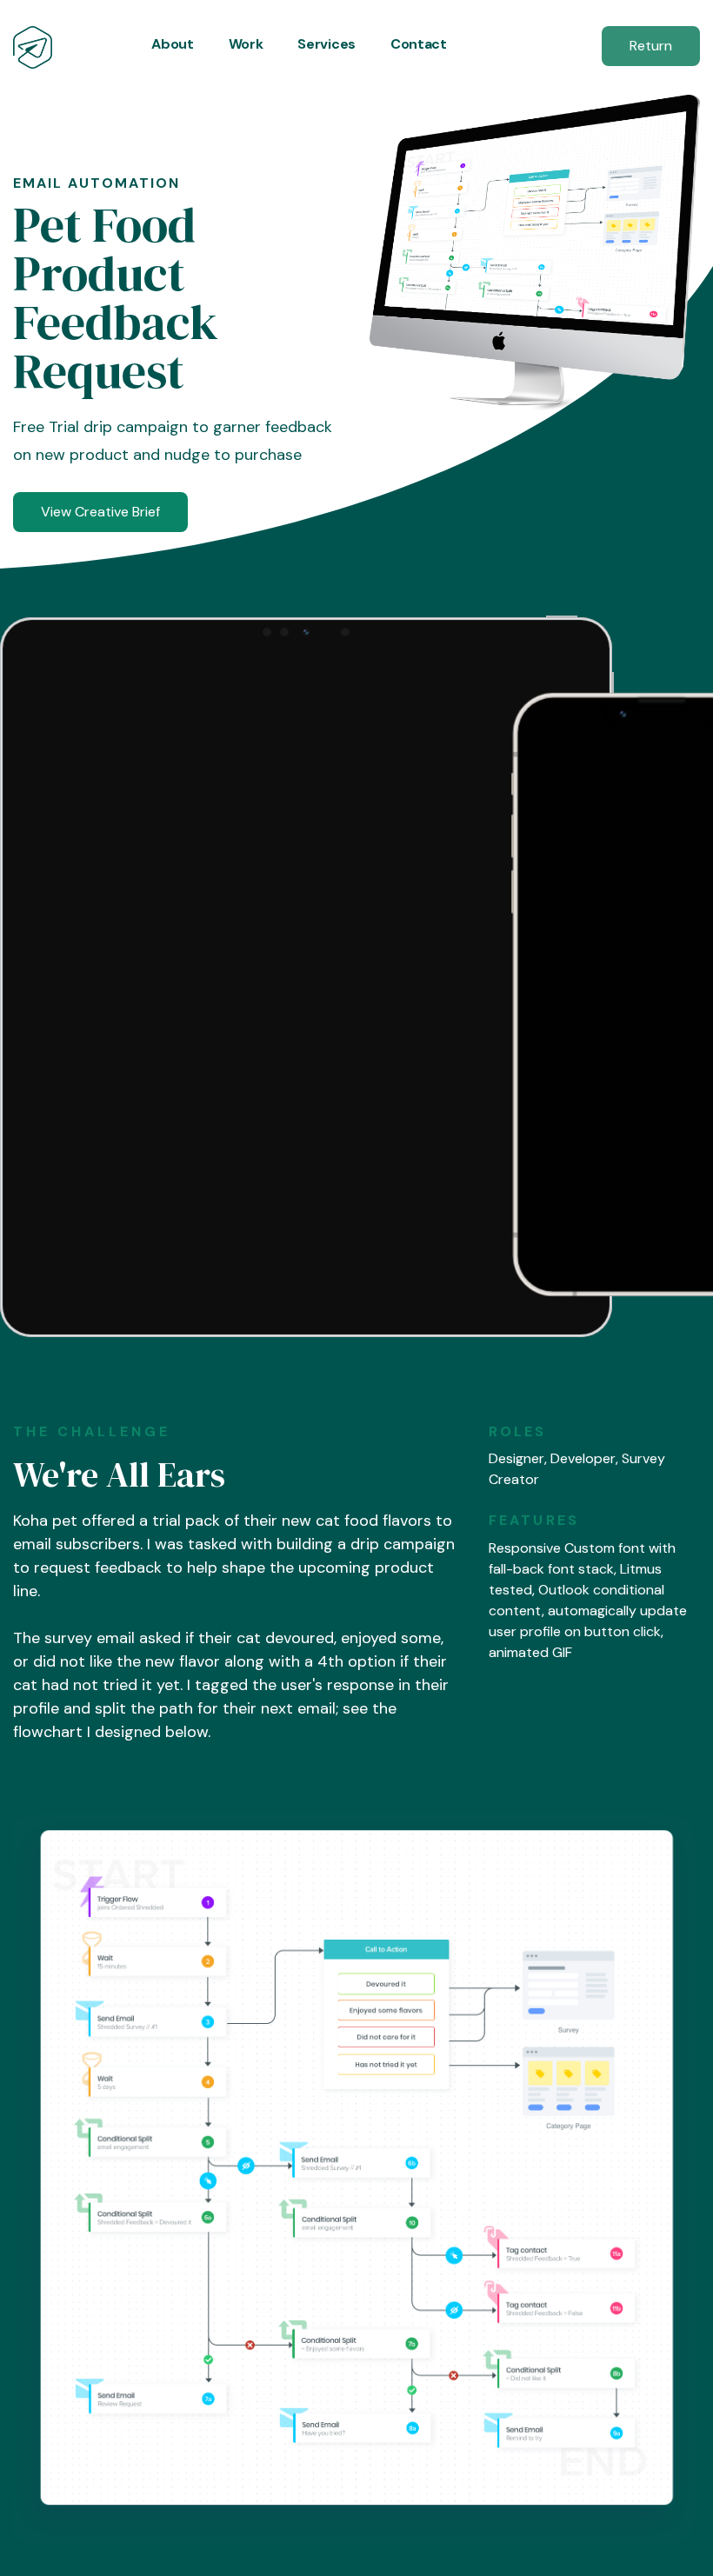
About (172, 44)
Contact (419, 44)
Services (326, 44)
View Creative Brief (100, 512)
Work (246, 44)
